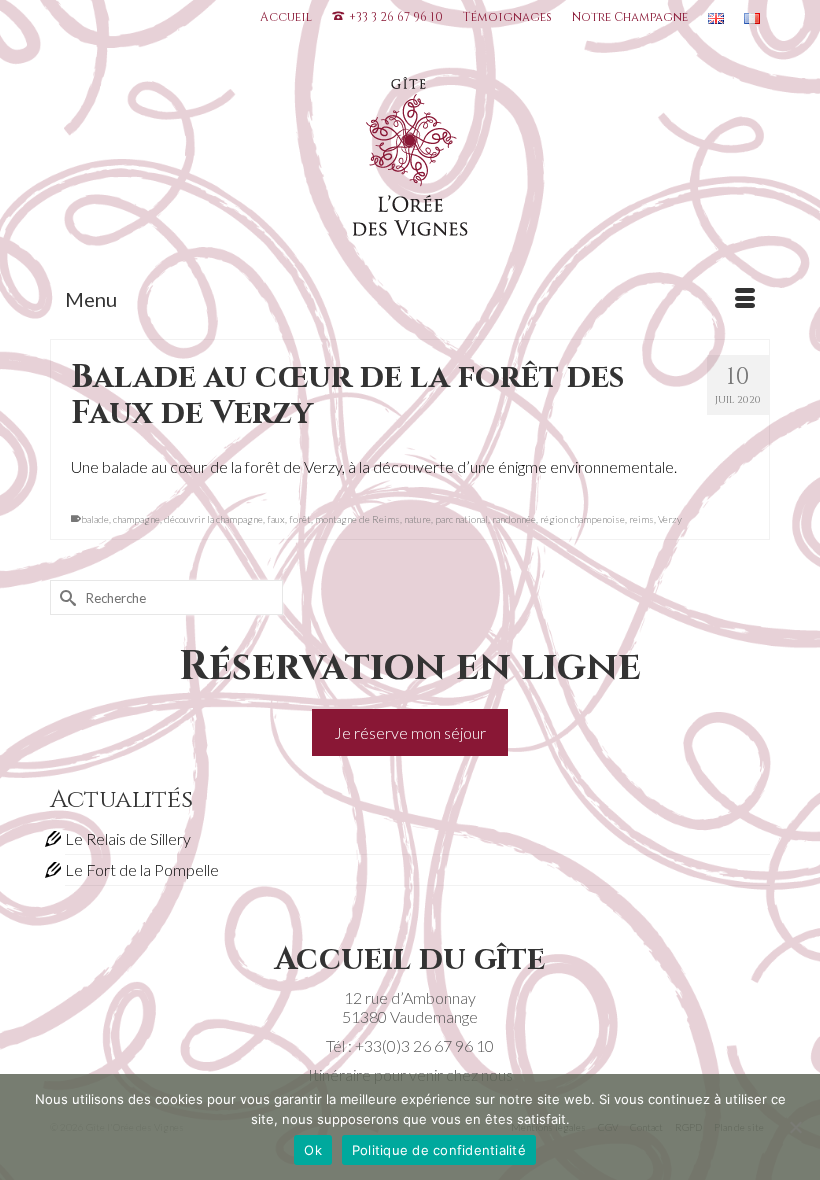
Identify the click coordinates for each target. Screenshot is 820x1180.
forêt (300, 519)
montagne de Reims (357, 519)
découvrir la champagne (213, 519)
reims (641, 519)
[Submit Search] (65, 597)
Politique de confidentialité (439, 1150)
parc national (461, 519)
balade (95, 519)
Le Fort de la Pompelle (142, 869)
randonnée (514, 519)
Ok (313, 1150)
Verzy (670, 519)
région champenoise (582, 519)
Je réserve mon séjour (410, 732)
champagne (136, 519)
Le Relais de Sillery (128, 838)
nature (417, 519)
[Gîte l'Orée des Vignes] (410, 161)
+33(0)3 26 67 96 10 (424, 1045)
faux (276, 519)
